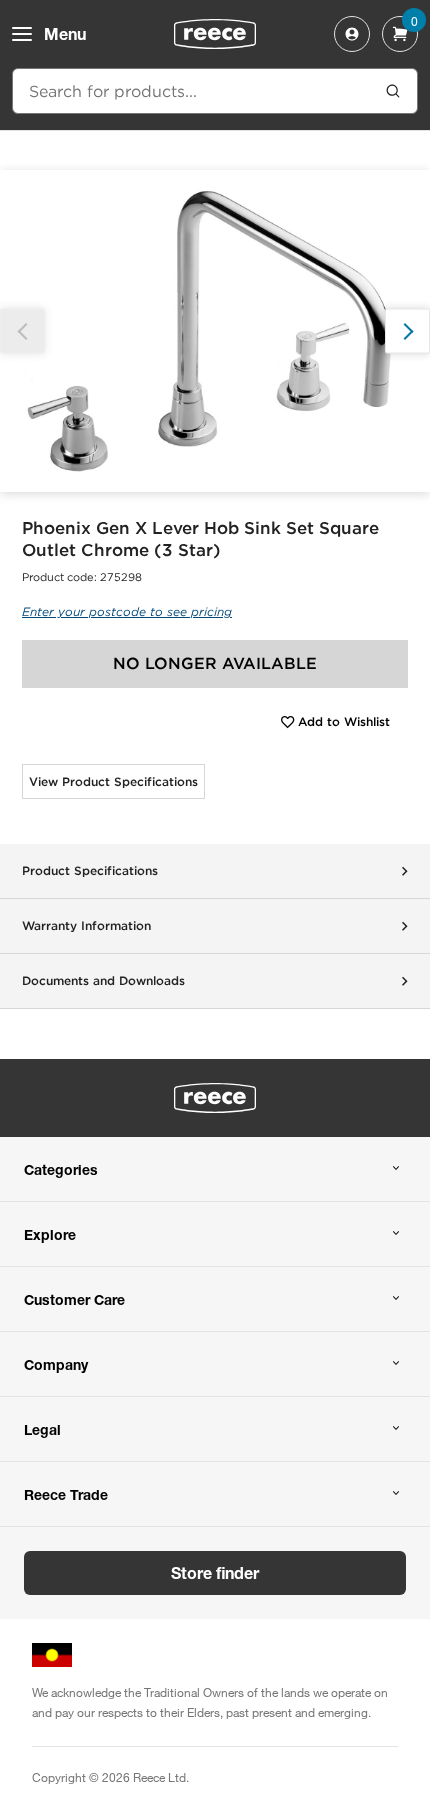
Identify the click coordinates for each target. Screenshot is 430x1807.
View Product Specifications (113, 781)
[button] (407, 331)
